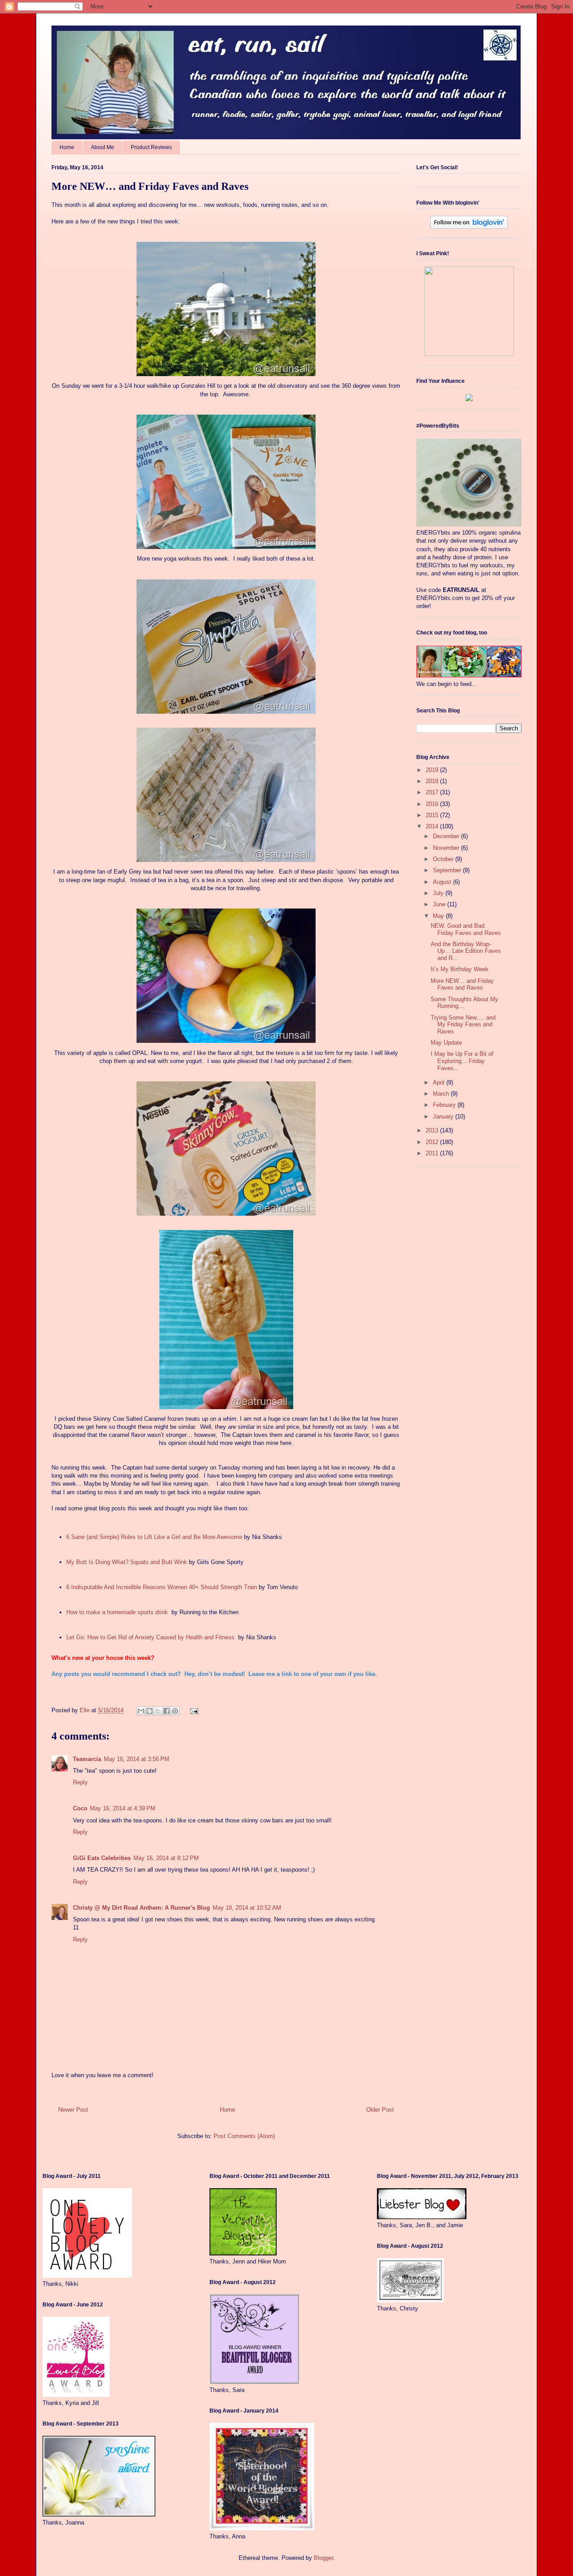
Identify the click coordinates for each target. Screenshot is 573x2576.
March (442, 1094)
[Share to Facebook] (167, 1711)
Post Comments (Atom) (244, 2136)
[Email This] (141, 1711)
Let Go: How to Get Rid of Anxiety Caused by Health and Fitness (150, 1637)
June (440, 904)
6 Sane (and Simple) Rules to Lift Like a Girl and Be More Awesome (154, 1537)
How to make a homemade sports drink (117, 1612)
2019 (433, 770)
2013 (433, 1130)
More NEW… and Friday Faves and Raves (462, 984)
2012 (433, 1142)
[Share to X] (158, 1711)
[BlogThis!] (150, 1711)
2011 (433, 1153)
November (447, 848)
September (448, 870)
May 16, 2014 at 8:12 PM (166, 1858)
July (439, 893)
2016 (433, 804)
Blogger (323, 2558)
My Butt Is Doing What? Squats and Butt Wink (127, 1562)
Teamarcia (87, 1759)
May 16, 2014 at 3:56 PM (137, 1759)
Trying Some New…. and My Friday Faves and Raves (463, 1024)
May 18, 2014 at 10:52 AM (247, 1908)
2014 (433, 826)
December (447, 836)
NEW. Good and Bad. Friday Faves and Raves (466, 929)
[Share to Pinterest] (175, 1711)
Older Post (380, 2110)
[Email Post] (193, 1710)
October (444, 859)
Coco (80, 1808)
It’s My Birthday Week (460, 969)
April (440, 1082)
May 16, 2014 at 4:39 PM (123, 1808)
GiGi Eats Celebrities (102, 1858)
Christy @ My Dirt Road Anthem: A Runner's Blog (141, 1908)
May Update (446, 1043)
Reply (80, 1782)
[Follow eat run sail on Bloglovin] (469, 227)
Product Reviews (151, 147)
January (444, 1117)
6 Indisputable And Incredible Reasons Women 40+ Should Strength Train (162, 1587)
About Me (103, 147)
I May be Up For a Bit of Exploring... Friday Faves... (462, 1061)
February (445, 1105)
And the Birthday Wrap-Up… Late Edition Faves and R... (466, 951)
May (439, 916)
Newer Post (73, 2110)
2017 (433, 792)
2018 (433, 781)
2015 (433, 815)
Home (67, 147)
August (443, 882)
